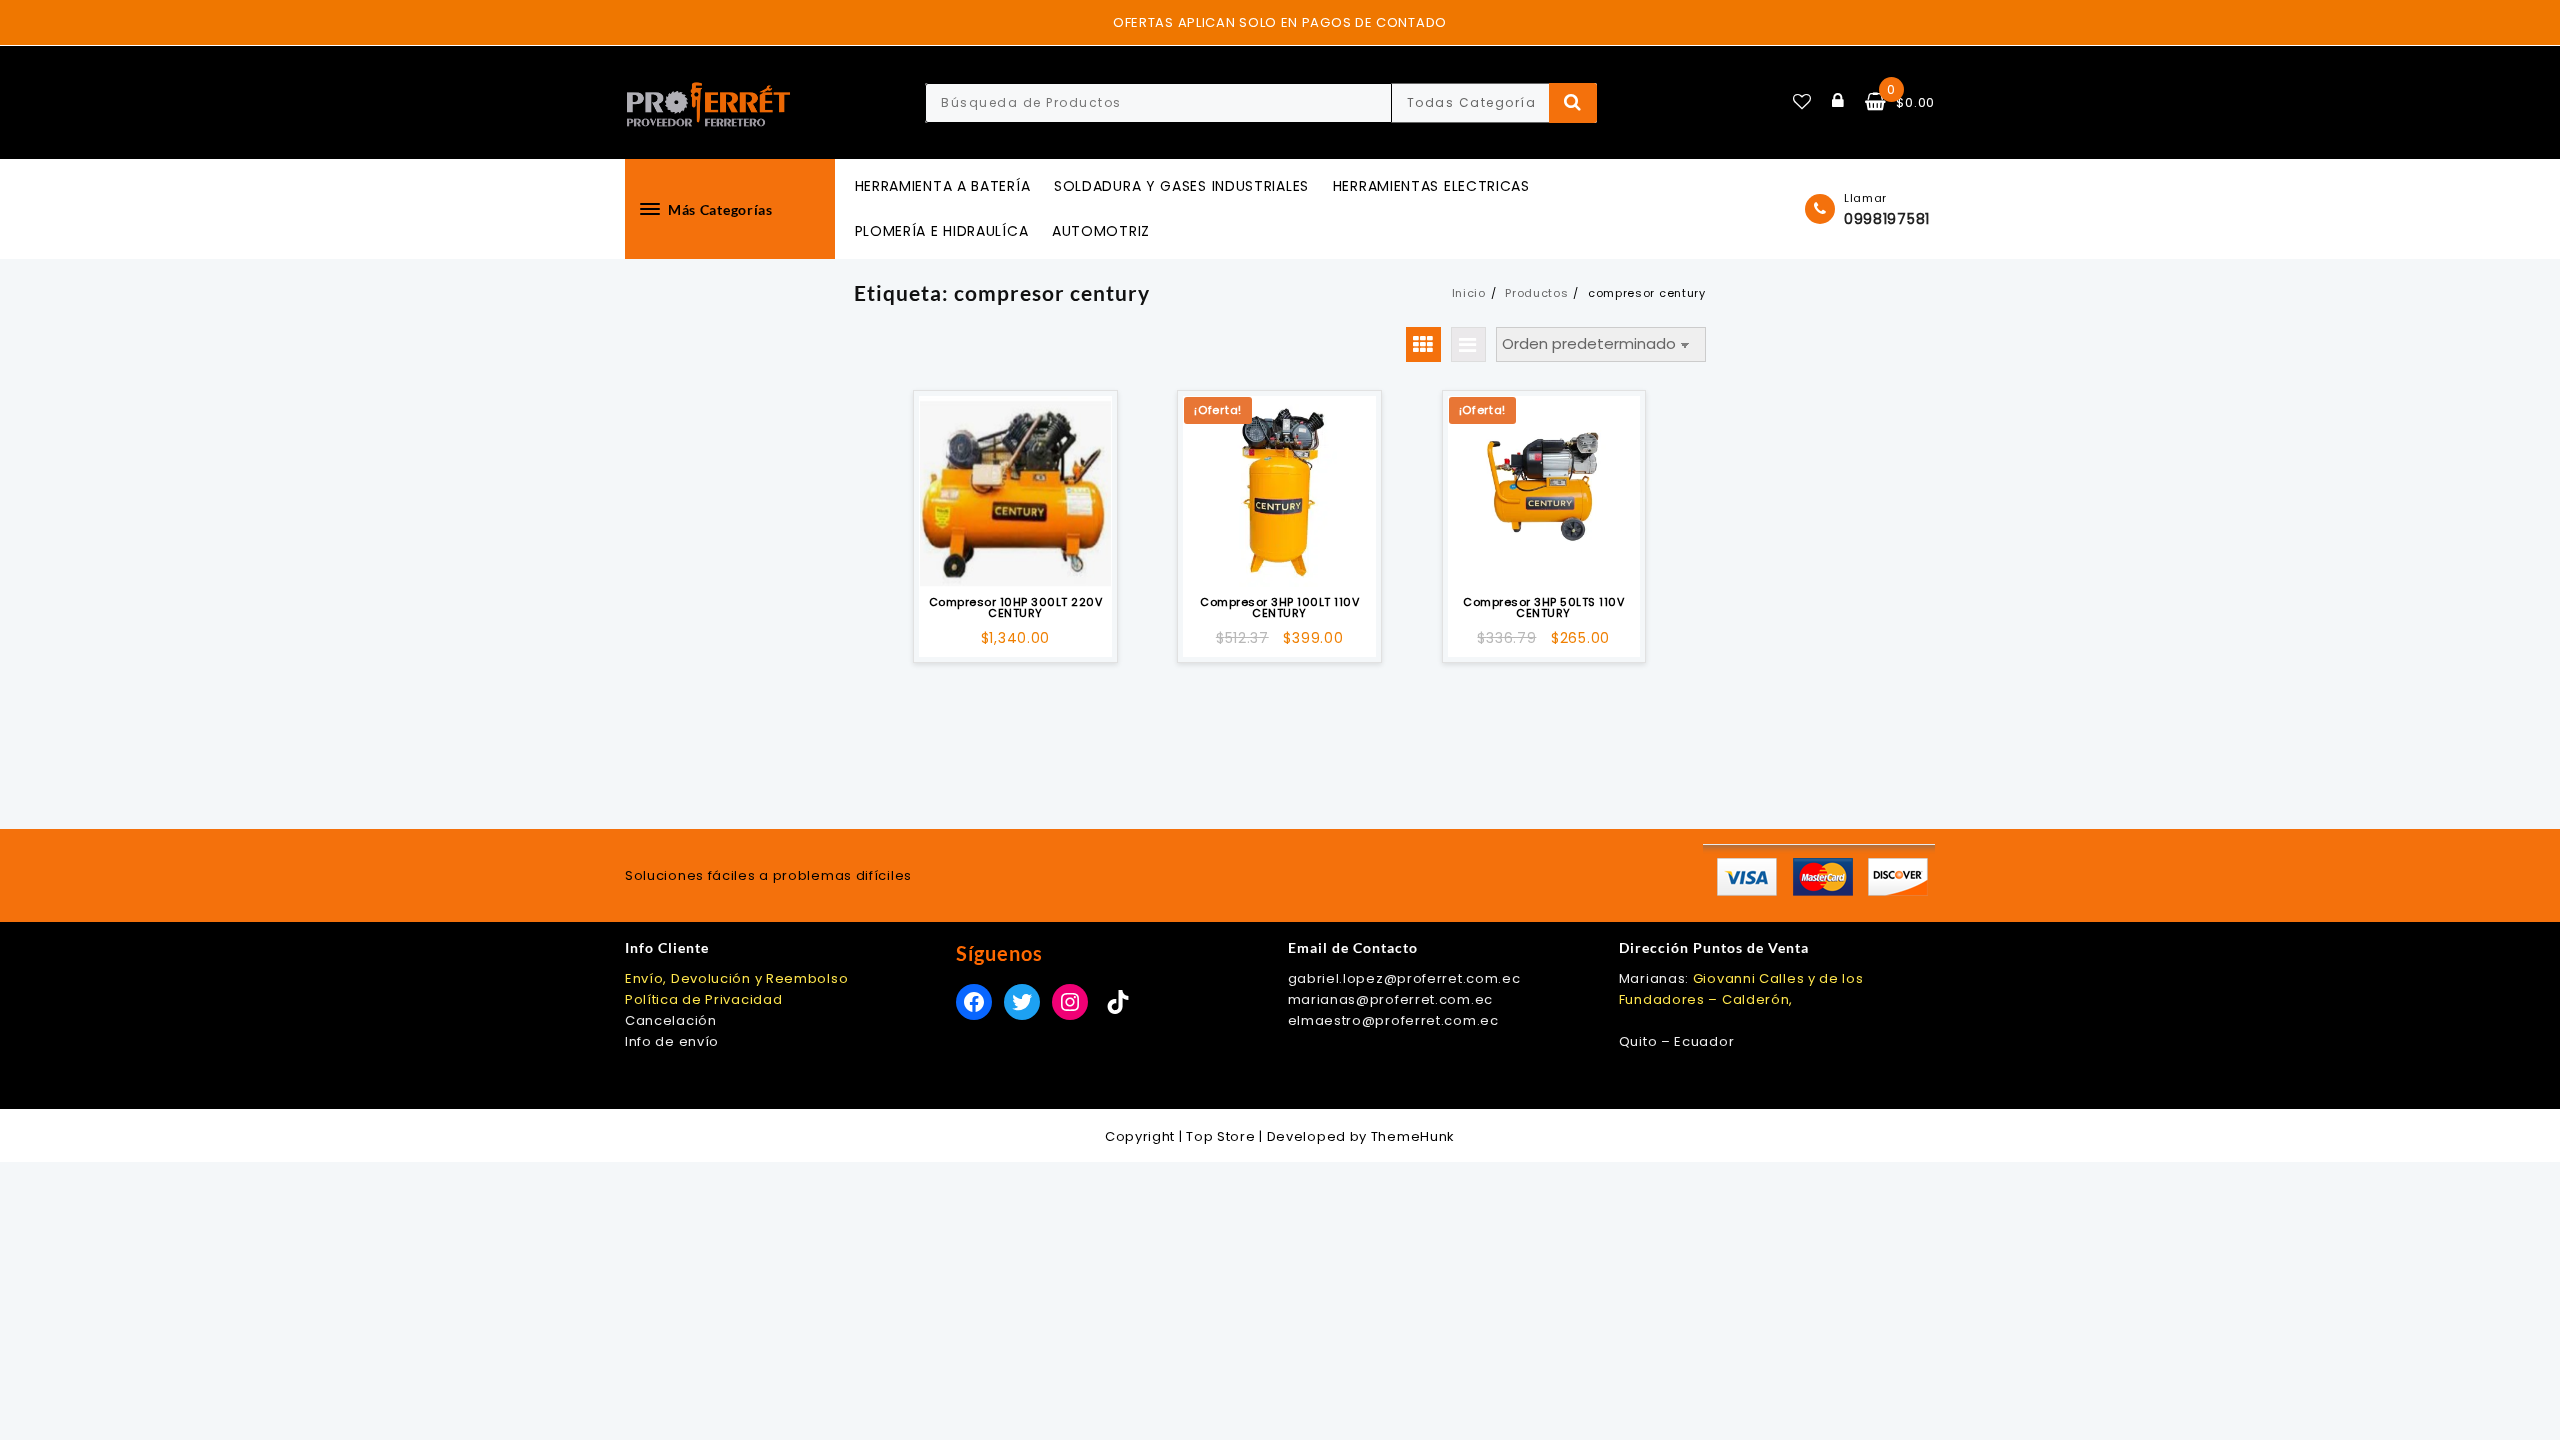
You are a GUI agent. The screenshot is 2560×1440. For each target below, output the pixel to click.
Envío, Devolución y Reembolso (736, 978)
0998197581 (1887, 219)
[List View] (1468, 344)
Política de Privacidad (703, 999)
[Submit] (1573, 103)
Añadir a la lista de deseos (1015, 559)
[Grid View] (1423, 344)
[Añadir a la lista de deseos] (1015, 492)
